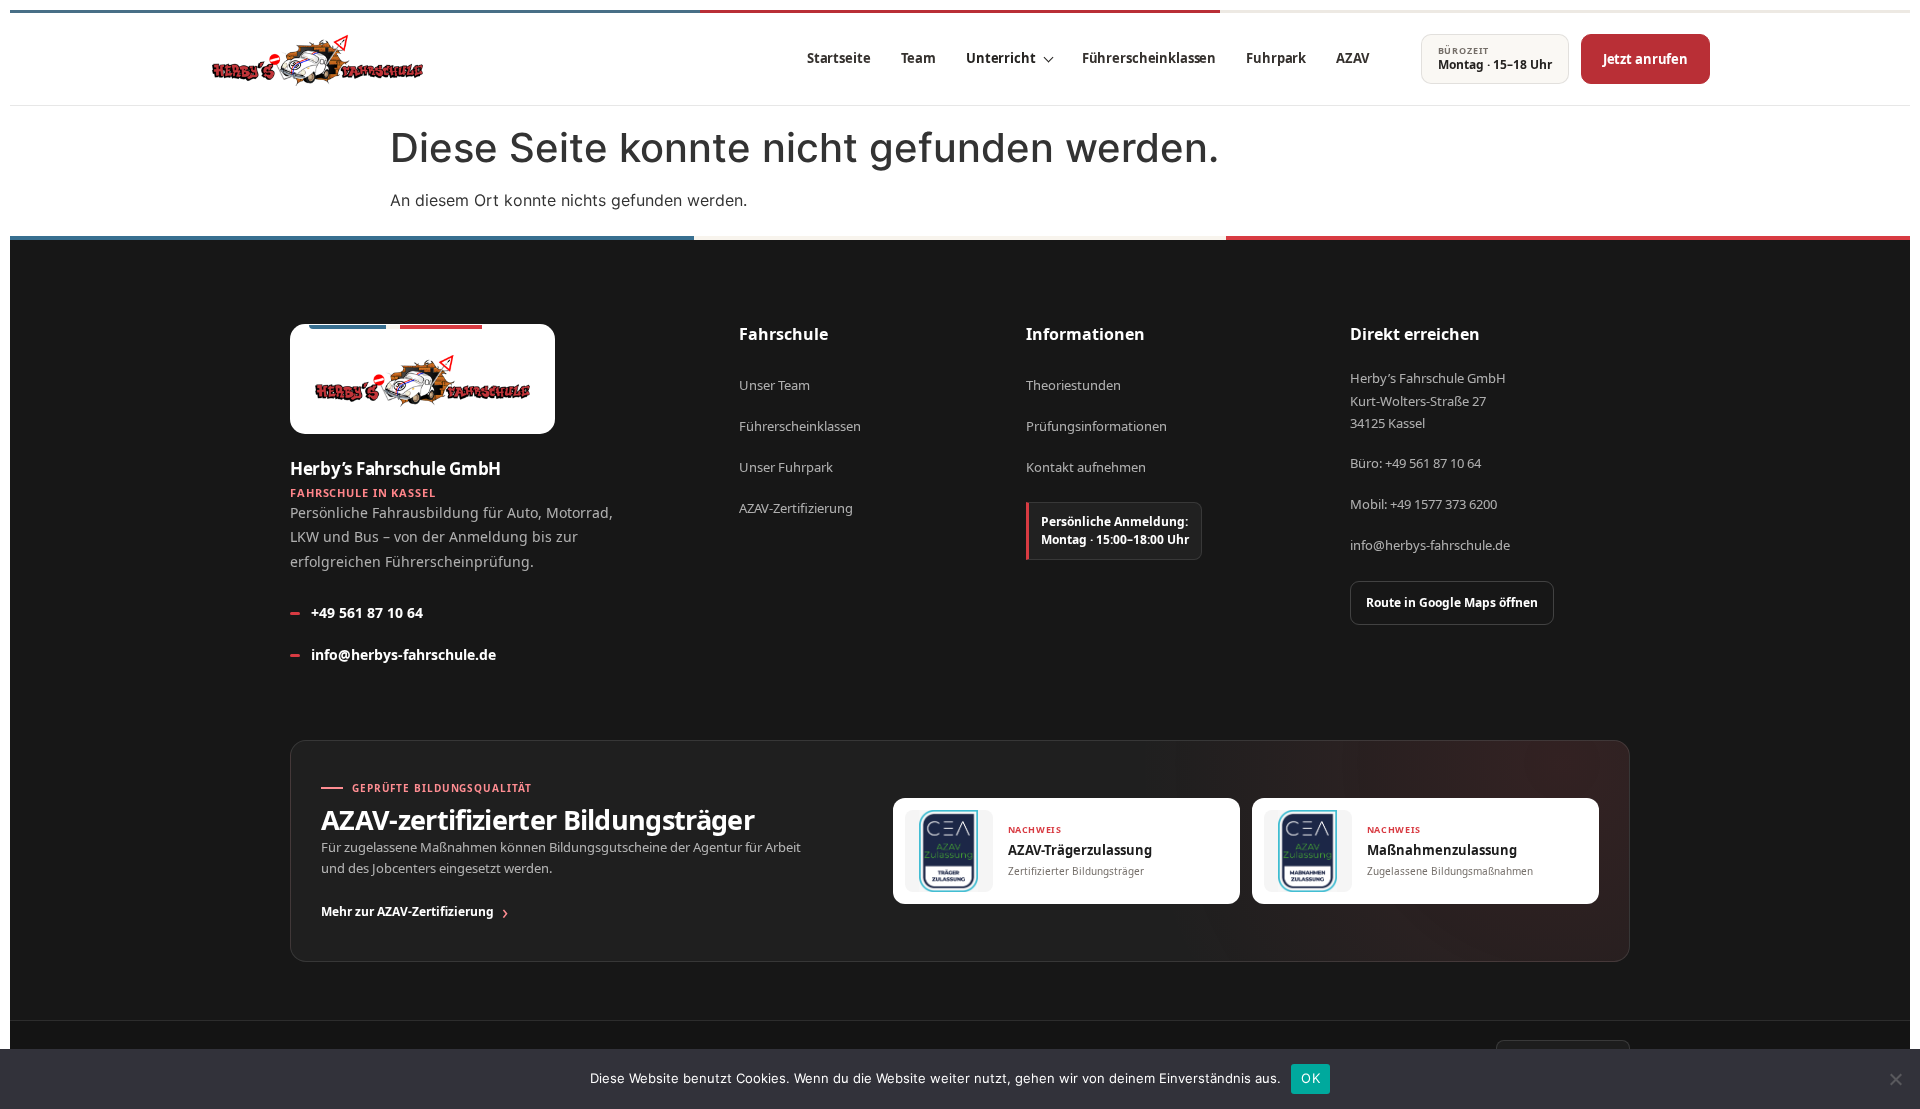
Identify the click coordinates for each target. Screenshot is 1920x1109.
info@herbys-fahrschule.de (403, 654)
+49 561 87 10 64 (367, 612)
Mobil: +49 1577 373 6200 (1423, 504)
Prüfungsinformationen (1096, 426)
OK (1310, 1078)
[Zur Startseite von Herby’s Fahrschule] (422, 379)
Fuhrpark (1276, 58)
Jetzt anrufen (1645, 59)
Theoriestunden (1073, 385)
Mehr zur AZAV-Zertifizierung (407, 911)
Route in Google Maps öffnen (1452, 602)
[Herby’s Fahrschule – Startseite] (317, 59)
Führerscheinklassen (1149, 58)
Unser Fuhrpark (786, 467)
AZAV (1352, 58)
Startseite (839, 58)
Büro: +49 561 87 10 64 (1415, 463)
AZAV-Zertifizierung (796, 508)
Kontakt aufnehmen (1086, 467)
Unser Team (774, 385)
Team (918, 58)
